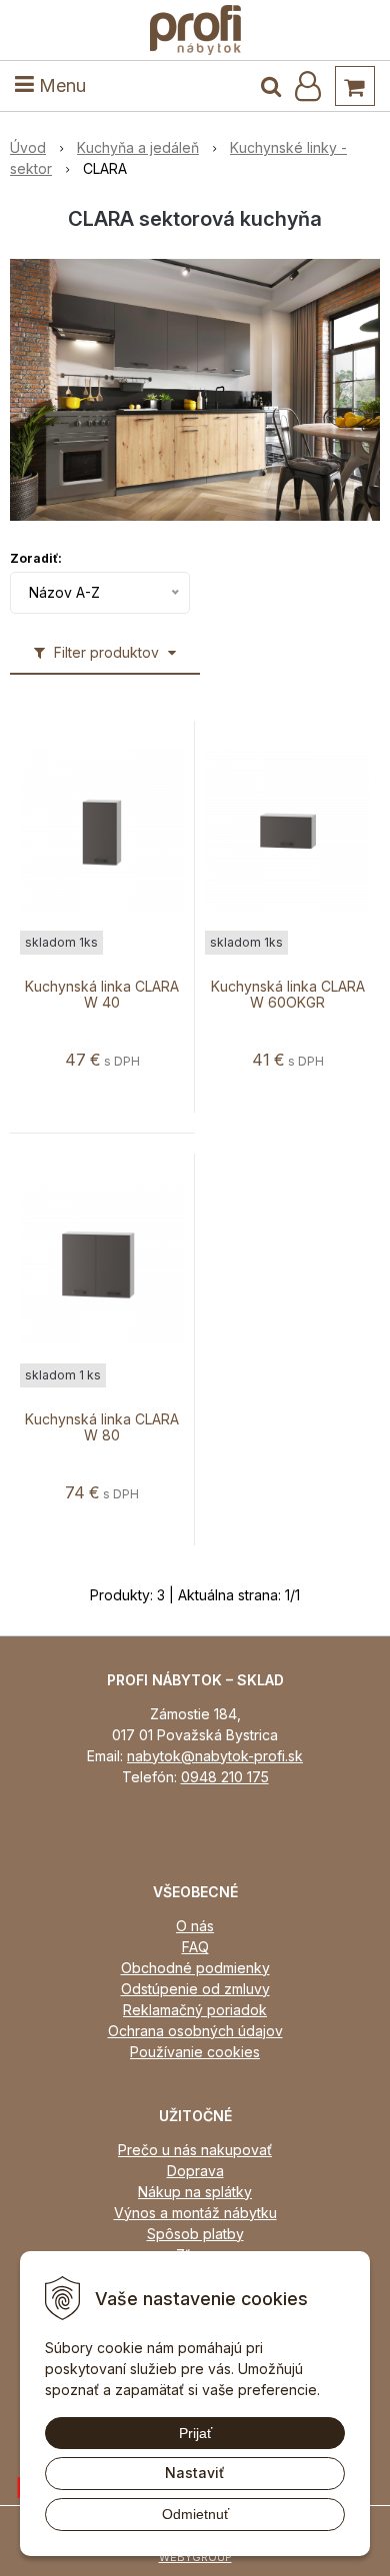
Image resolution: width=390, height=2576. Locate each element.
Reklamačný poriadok (195, 2010)
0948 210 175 (225, 1777)
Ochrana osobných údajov (195, 2031)
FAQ (195, 1947)
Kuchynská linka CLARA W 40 (102, 995)
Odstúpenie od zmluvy (195, 1989)
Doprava (195, 2171)
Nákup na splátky (195, 2192)
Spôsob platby (195, 2234)
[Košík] (355, 86)
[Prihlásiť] (308, 86)
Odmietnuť (195, 2514)
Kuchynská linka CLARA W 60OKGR (288, 995)
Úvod (28, 147)
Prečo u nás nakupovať (195, 2150)
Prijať (195, 2433)
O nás (195, 1926)
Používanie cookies (195, 2052)
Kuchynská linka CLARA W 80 (102, 1427)
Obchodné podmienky (195, 1968)
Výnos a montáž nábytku (195, 2213)
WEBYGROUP (195, 2557)
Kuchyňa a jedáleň (138, 147)
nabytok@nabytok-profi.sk (215, 1756)
